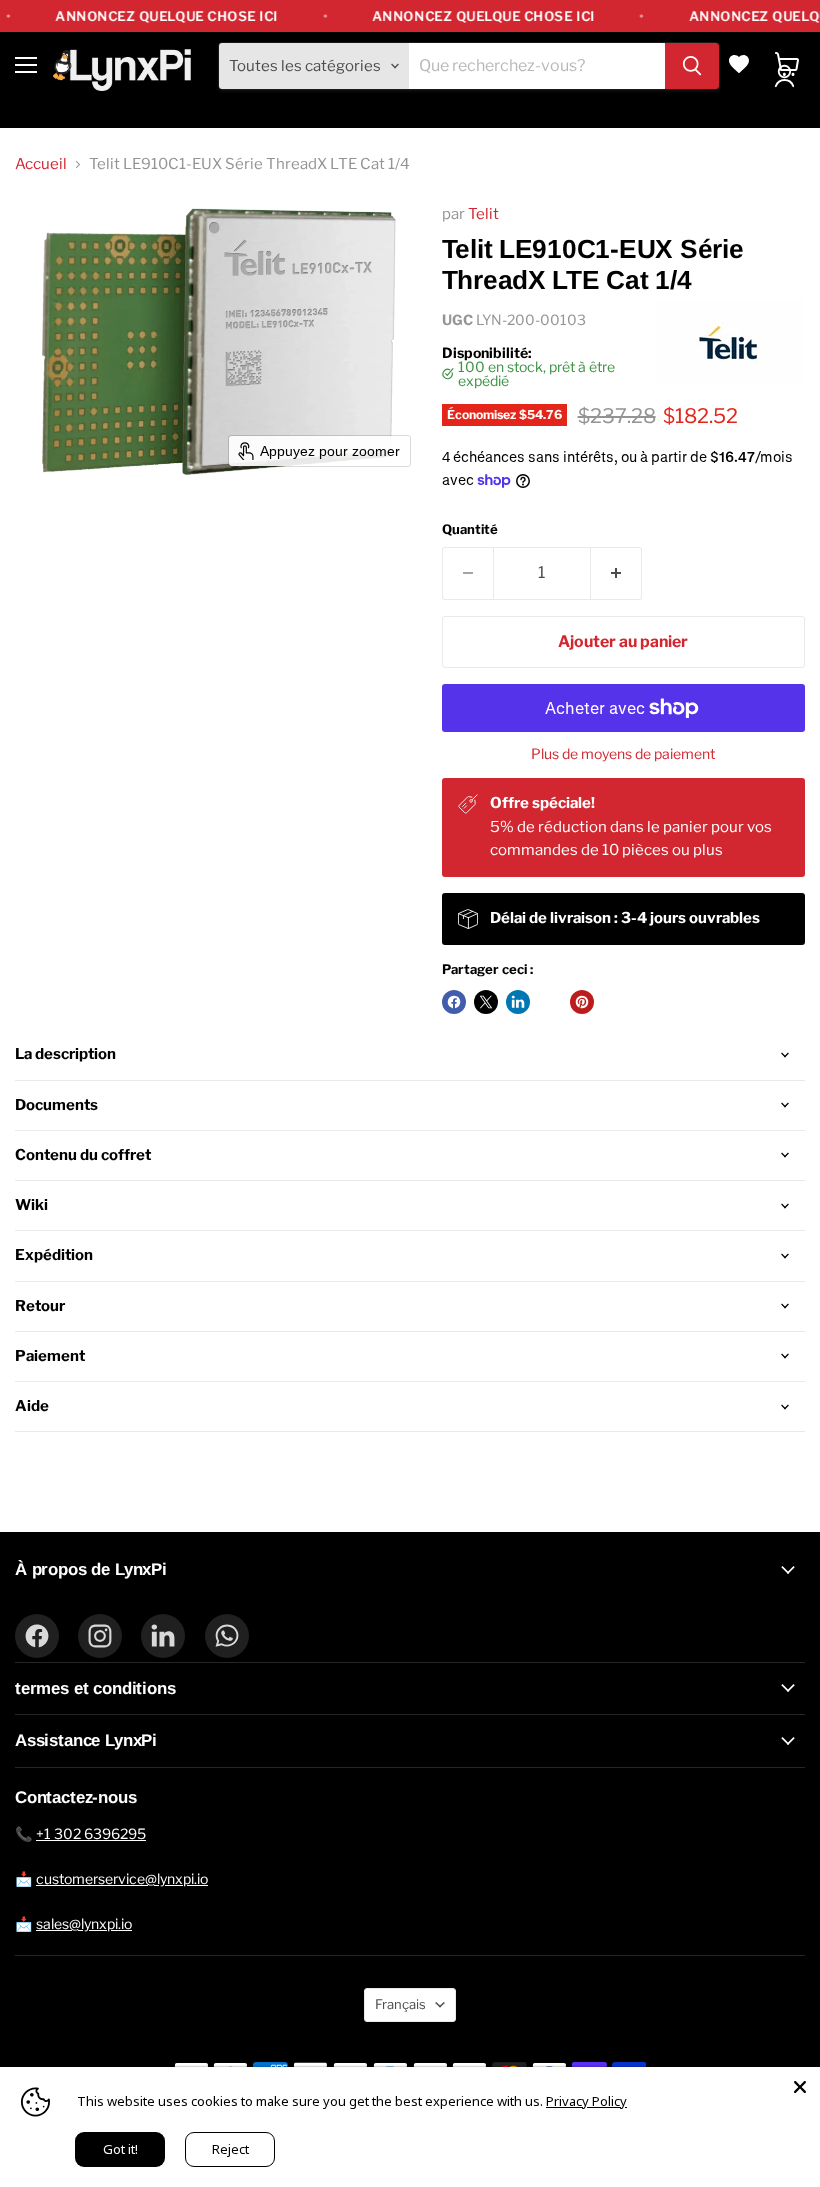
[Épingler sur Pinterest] (582, 1002)
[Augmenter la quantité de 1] (616, 573)
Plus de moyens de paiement (623, 754)
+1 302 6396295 (91, 1833)
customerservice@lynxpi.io (122, 1878)
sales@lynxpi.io (84, 1923)
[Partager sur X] (486, 1002)
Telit (483, 214)
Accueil (41, 164)
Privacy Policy (586, 2101)
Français (400, 2004)
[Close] (800, 2087)
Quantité (470, 529)
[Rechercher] (692, 66)
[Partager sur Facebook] (454, 1002)
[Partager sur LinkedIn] (518, 1002)
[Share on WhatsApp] (550, 1002)
